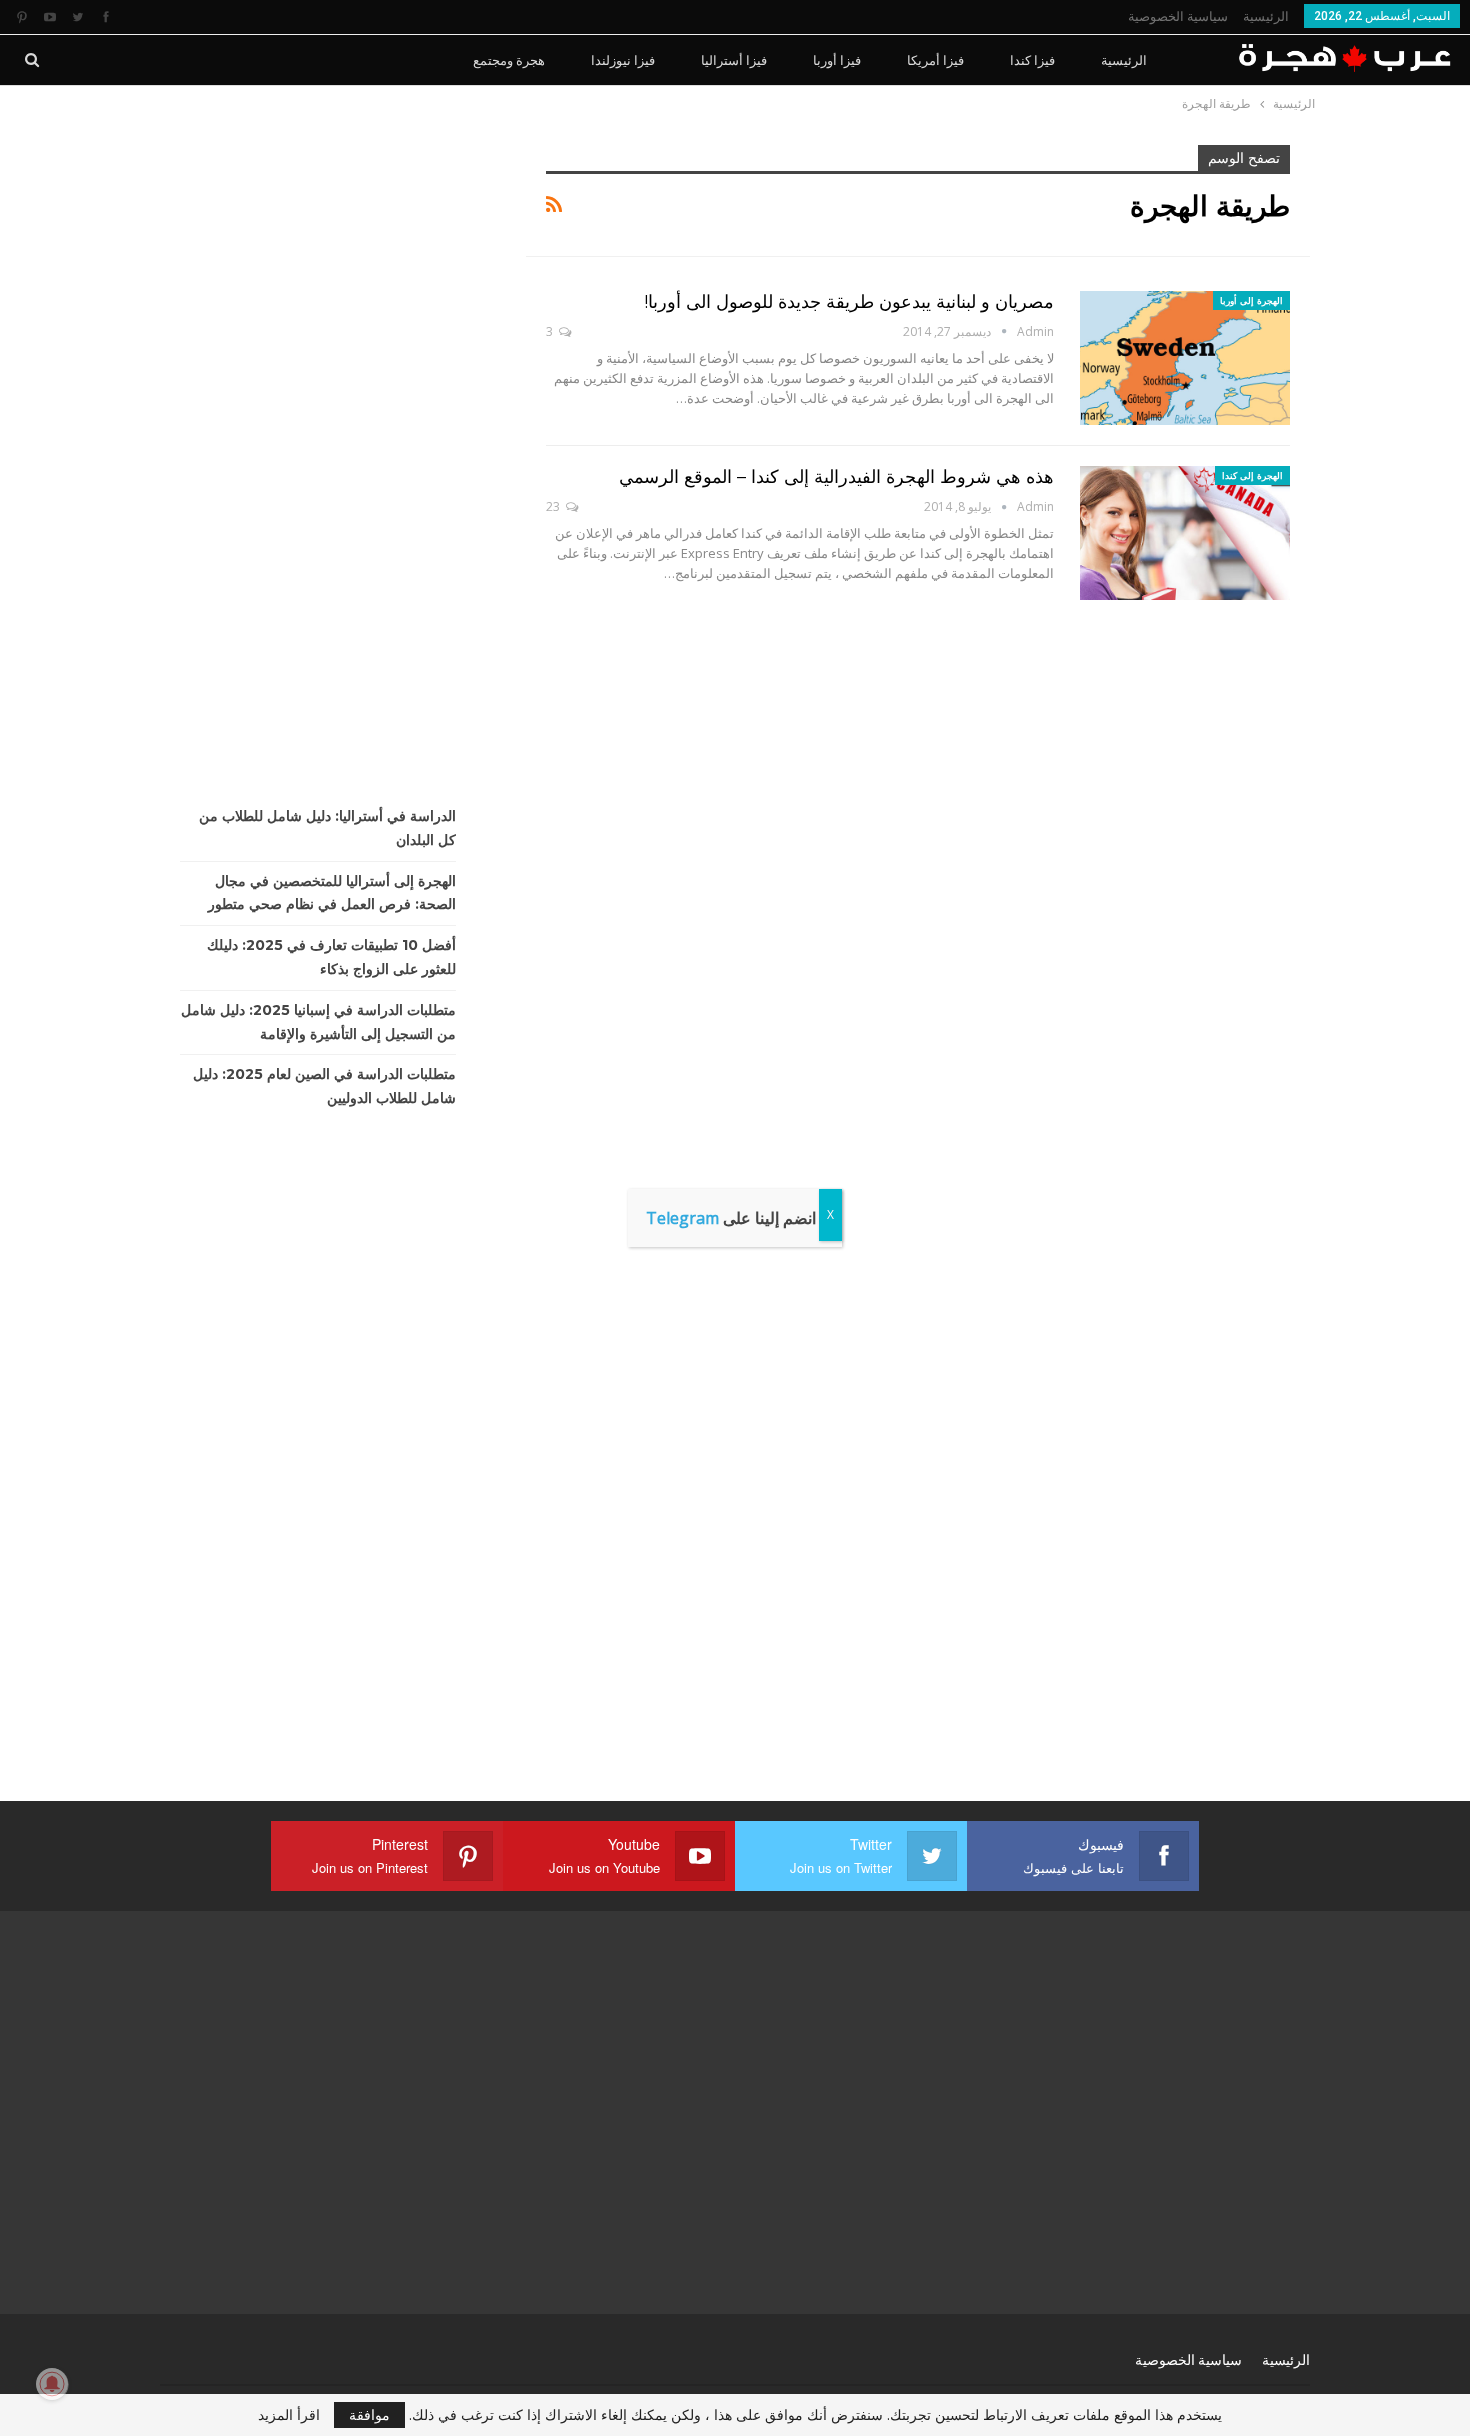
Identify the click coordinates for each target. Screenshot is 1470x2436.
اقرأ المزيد (289, 2415)
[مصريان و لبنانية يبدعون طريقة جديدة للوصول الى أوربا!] (1185, 358)
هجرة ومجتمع (509, 60)
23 (554, 506)
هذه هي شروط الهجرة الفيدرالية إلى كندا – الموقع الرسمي (836, 477)
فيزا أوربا (837, 60)
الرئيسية (1266, 16)
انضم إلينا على (731, 1218)
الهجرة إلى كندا (1252, 475)
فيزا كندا (1032, 60)
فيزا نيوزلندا (623, 60)
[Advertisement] (328, 445)
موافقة (369, 2414)
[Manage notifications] (52, 2384)
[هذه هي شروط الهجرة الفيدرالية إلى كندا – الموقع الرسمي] (1185, 533)
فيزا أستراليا (734, 60)
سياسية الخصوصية (1178, 16)
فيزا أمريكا (935, 60)
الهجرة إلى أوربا (1251, 300)
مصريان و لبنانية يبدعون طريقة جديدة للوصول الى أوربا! (849, 302)
